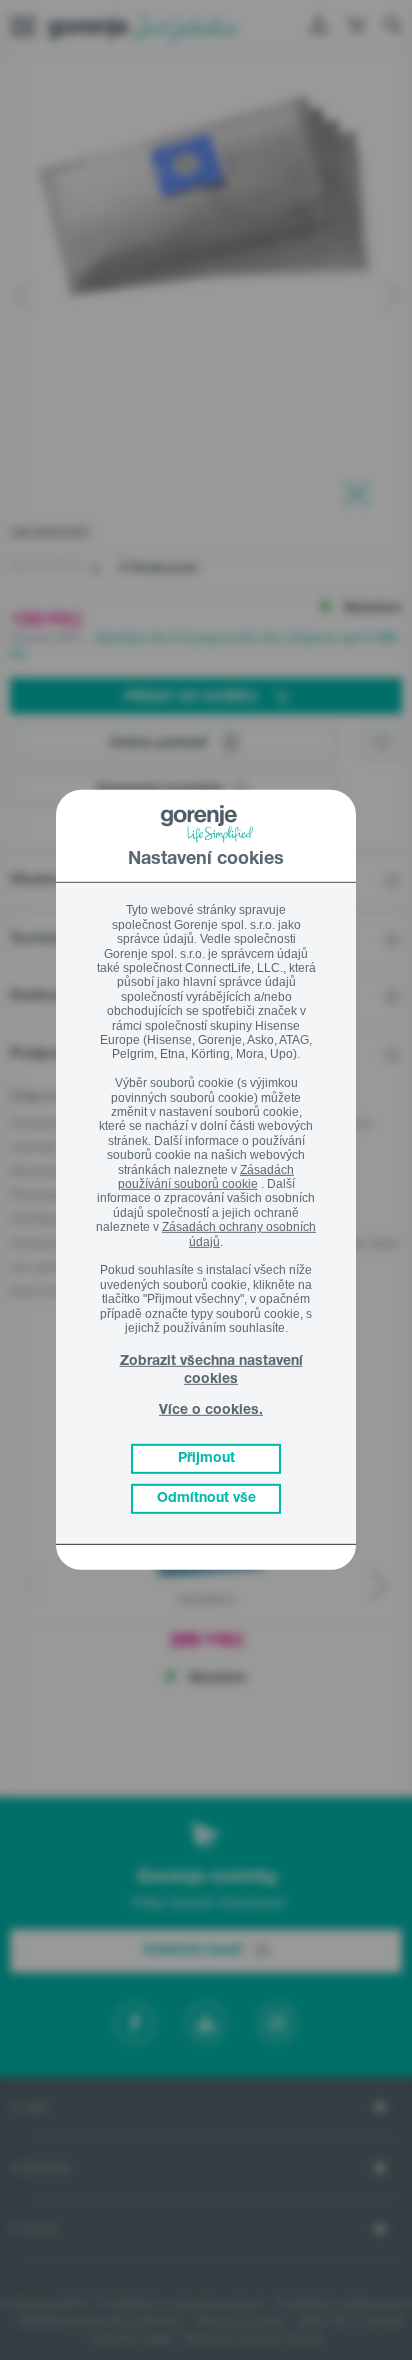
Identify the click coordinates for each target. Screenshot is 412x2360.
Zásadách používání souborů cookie (206, 1176)
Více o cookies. (211, 1411)
